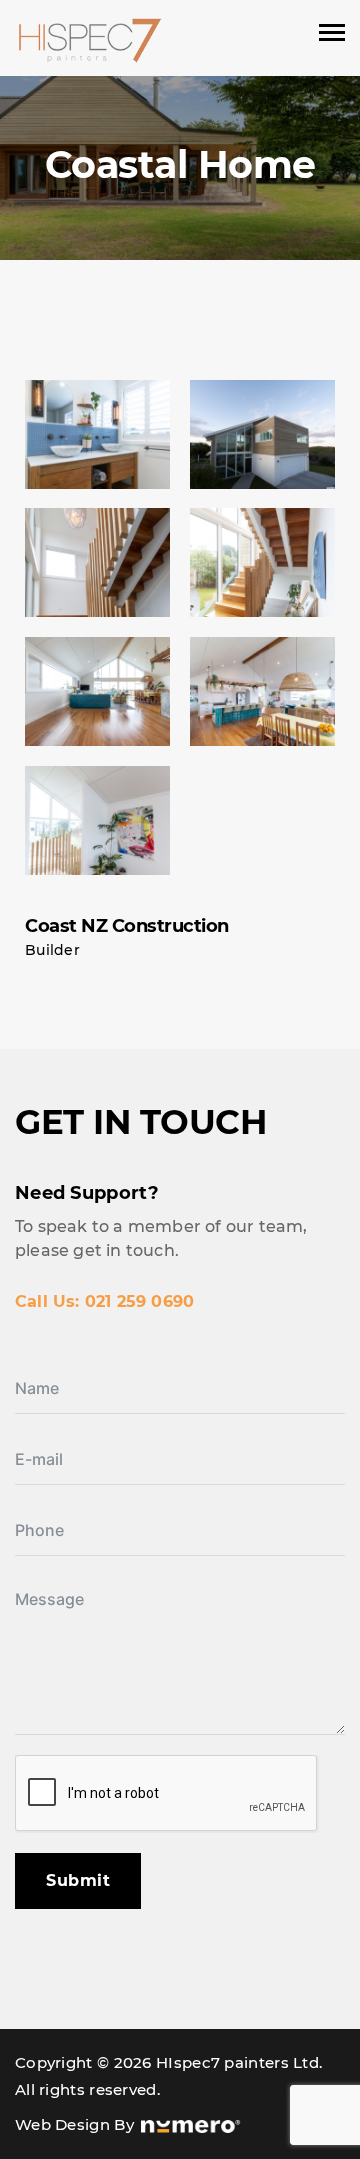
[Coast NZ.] (97, 434)
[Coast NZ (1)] (262, 434)
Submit (78, 1880)
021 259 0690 (139, 1301)
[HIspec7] (90, 39)
